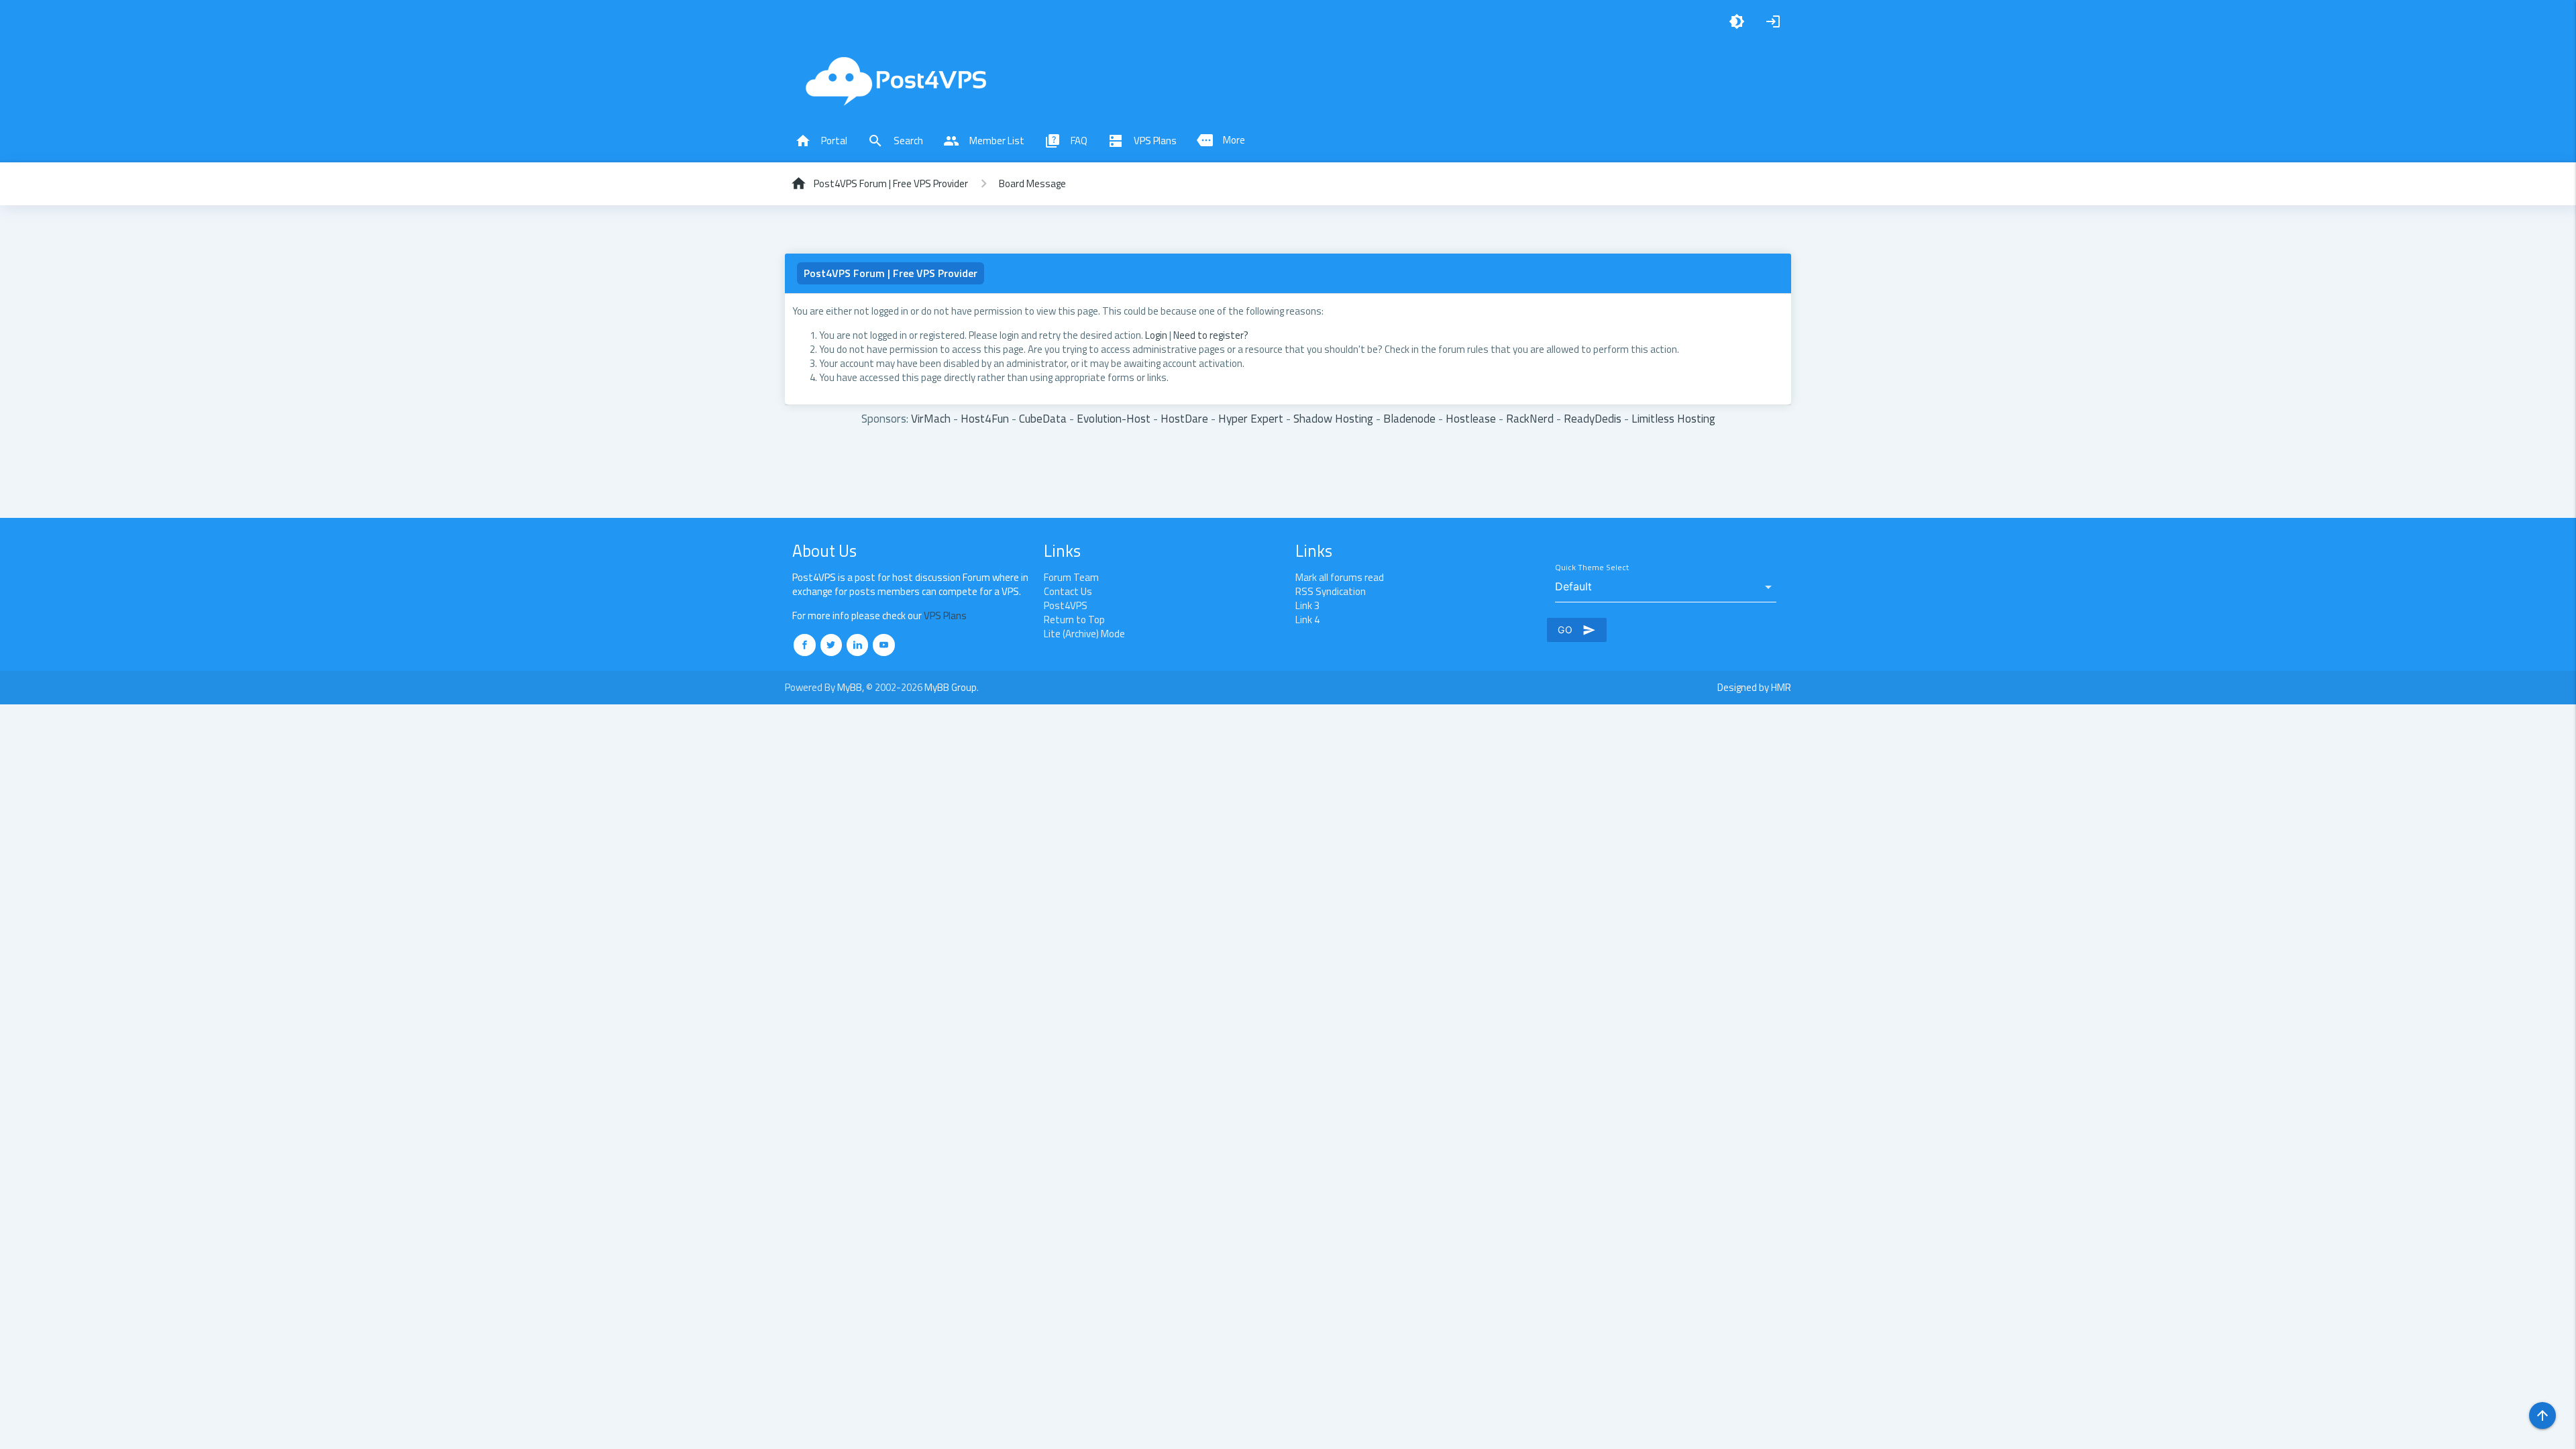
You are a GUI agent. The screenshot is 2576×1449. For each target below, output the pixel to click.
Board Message (1032, 183)
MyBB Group (951, 687)
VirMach (931, 418)
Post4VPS (1066, 605)
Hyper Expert (1251, 418)
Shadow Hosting (1333, 418)
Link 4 (1307, 620)
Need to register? (1211, 335)
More (1221, 140)
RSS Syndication (1331, 591)
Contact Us (1068, 591)
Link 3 (1307, 605)
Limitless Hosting (1673, 418)
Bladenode (1409, 418)
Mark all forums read (1340, 577)
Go (1577, 630)
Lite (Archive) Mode (1084, 634)
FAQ (1066, 141)
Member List (984, 141)
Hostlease (1471, 418)
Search (895, 141)
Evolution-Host (1114, 418)
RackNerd (1530, 418)
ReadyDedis (1593, 418)
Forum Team (1071, 577)
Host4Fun (985, 418)
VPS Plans (1142, 141)
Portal (821, 141)
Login (1156, 335)
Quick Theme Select (1592, 568)
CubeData (1043, 418)
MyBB (850, 687)
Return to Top (1074, 620)
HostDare (1184, 418)
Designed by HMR (1754, 687)
